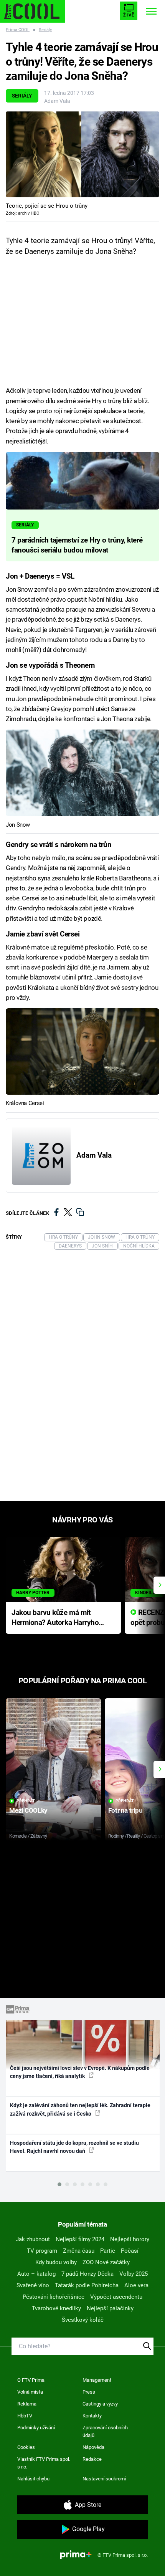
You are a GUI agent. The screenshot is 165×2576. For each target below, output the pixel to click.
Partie (108, 2251)
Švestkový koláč (83, 2320)
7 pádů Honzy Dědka (87, 2274)
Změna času (79, 2251)
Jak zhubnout (33, 2239)
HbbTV (25, 2416)
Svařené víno (33, 2285)
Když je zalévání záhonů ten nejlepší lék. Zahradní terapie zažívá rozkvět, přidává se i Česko (80, 2109)
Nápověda (93, 2447)
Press (89, 2392)
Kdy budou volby (56, 2262)
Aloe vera (136, 2285)
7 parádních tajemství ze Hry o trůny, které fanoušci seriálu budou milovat (77, 545)
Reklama (27, 2404)
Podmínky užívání (36, 2428)
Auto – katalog (36, 2274)
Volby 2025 (134, 2274)
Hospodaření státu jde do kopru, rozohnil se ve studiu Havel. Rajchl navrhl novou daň (74, 2147)
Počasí (130, 2251)
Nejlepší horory (130, 2239)
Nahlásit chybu (33, 2479)
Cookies (26, 2447)
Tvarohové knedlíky (56, 2308)
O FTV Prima (31, 2380)
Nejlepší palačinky (110, 2308)
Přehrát (26, 1801)
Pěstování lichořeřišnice (54, 2297)
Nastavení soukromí (104, 2479)
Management (97, 2380)
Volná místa (30, 2392)
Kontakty (92, 2416)
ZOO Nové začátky (106, 2262)
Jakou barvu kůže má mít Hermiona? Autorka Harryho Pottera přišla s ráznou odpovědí (55, 1618)
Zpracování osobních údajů (105, 2431)
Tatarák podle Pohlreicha (87, 2285)
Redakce (92, 2459)
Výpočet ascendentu (116, 2297)
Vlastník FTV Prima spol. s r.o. (44, 2463)
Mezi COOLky (28, 1810)
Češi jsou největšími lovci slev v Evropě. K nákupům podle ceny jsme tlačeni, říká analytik (80, 2072)
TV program (42, 2251)
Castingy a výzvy (100, 2404)
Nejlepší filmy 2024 (80, 2239)
